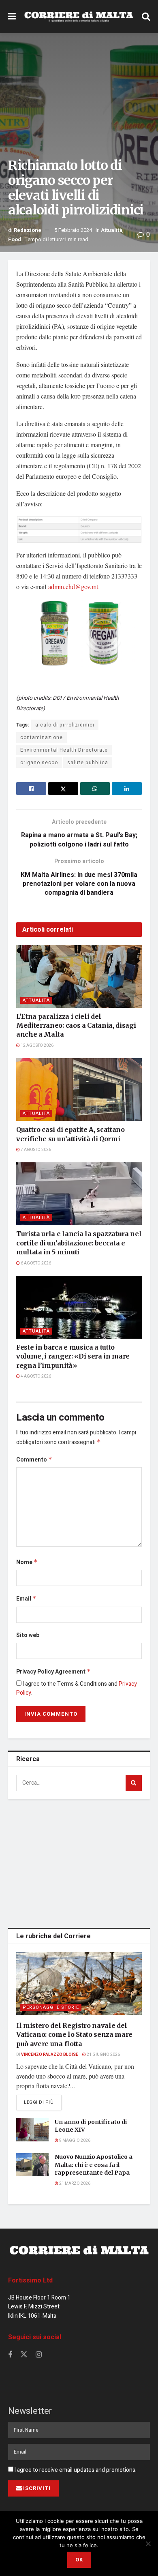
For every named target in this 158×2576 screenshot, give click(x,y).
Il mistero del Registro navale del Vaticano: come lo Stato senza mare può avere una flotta (74, 2035)
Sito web (28, 1635)
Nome (27, 1562)
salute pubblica (88, 763)
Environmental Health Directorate (64, 750)
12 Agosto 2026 (37, 1046)
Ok (79, 2560)
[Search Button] (146, 17)
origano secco (39, 763)
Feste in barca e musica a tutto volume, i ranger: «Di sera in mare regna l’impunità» (73, 1356)
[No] (148, 2544)
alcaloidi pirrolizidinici (65, 725)
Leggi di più (43, 2102)
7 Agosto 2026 (35, 1150)
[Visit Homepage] (79, 17)
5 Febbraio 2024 (73, 230)
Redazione (28, 230)
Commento (34, 1460)
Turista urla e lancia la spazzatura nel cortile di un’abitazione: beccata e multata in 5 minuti (79, 1243)
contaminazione (42, 737)
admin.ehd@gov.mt (73, 586)
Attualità (112, 230)
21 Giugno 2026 (103, 2055)
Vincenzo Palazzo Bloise (50, 2055)
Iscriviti (37, 2488)
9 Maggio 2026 (74, 2141)
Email (26, 1599)
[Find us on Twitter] (24, 2355)
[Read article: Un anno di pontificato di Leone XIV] (32, 2130)
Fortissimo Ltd (30, 2280)
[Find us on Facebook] (10, 2355)
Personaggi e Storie (51, 2007)
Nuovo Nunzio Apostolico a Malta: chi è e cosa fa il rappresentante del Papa (94, 2165)
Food (15, 239)
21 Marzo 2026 (74, 2184)
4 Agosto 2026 (35, 1376)
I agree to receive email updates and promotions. (75, 2470)
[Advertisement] (79, 1862)
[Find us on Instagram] (39, 2355)
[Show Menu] (12, 17)
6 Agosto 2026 (35, 1263)
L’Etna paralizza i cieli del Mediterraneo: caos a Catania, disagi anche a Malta (76, 1025)
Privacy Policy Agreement (53, 1672)
